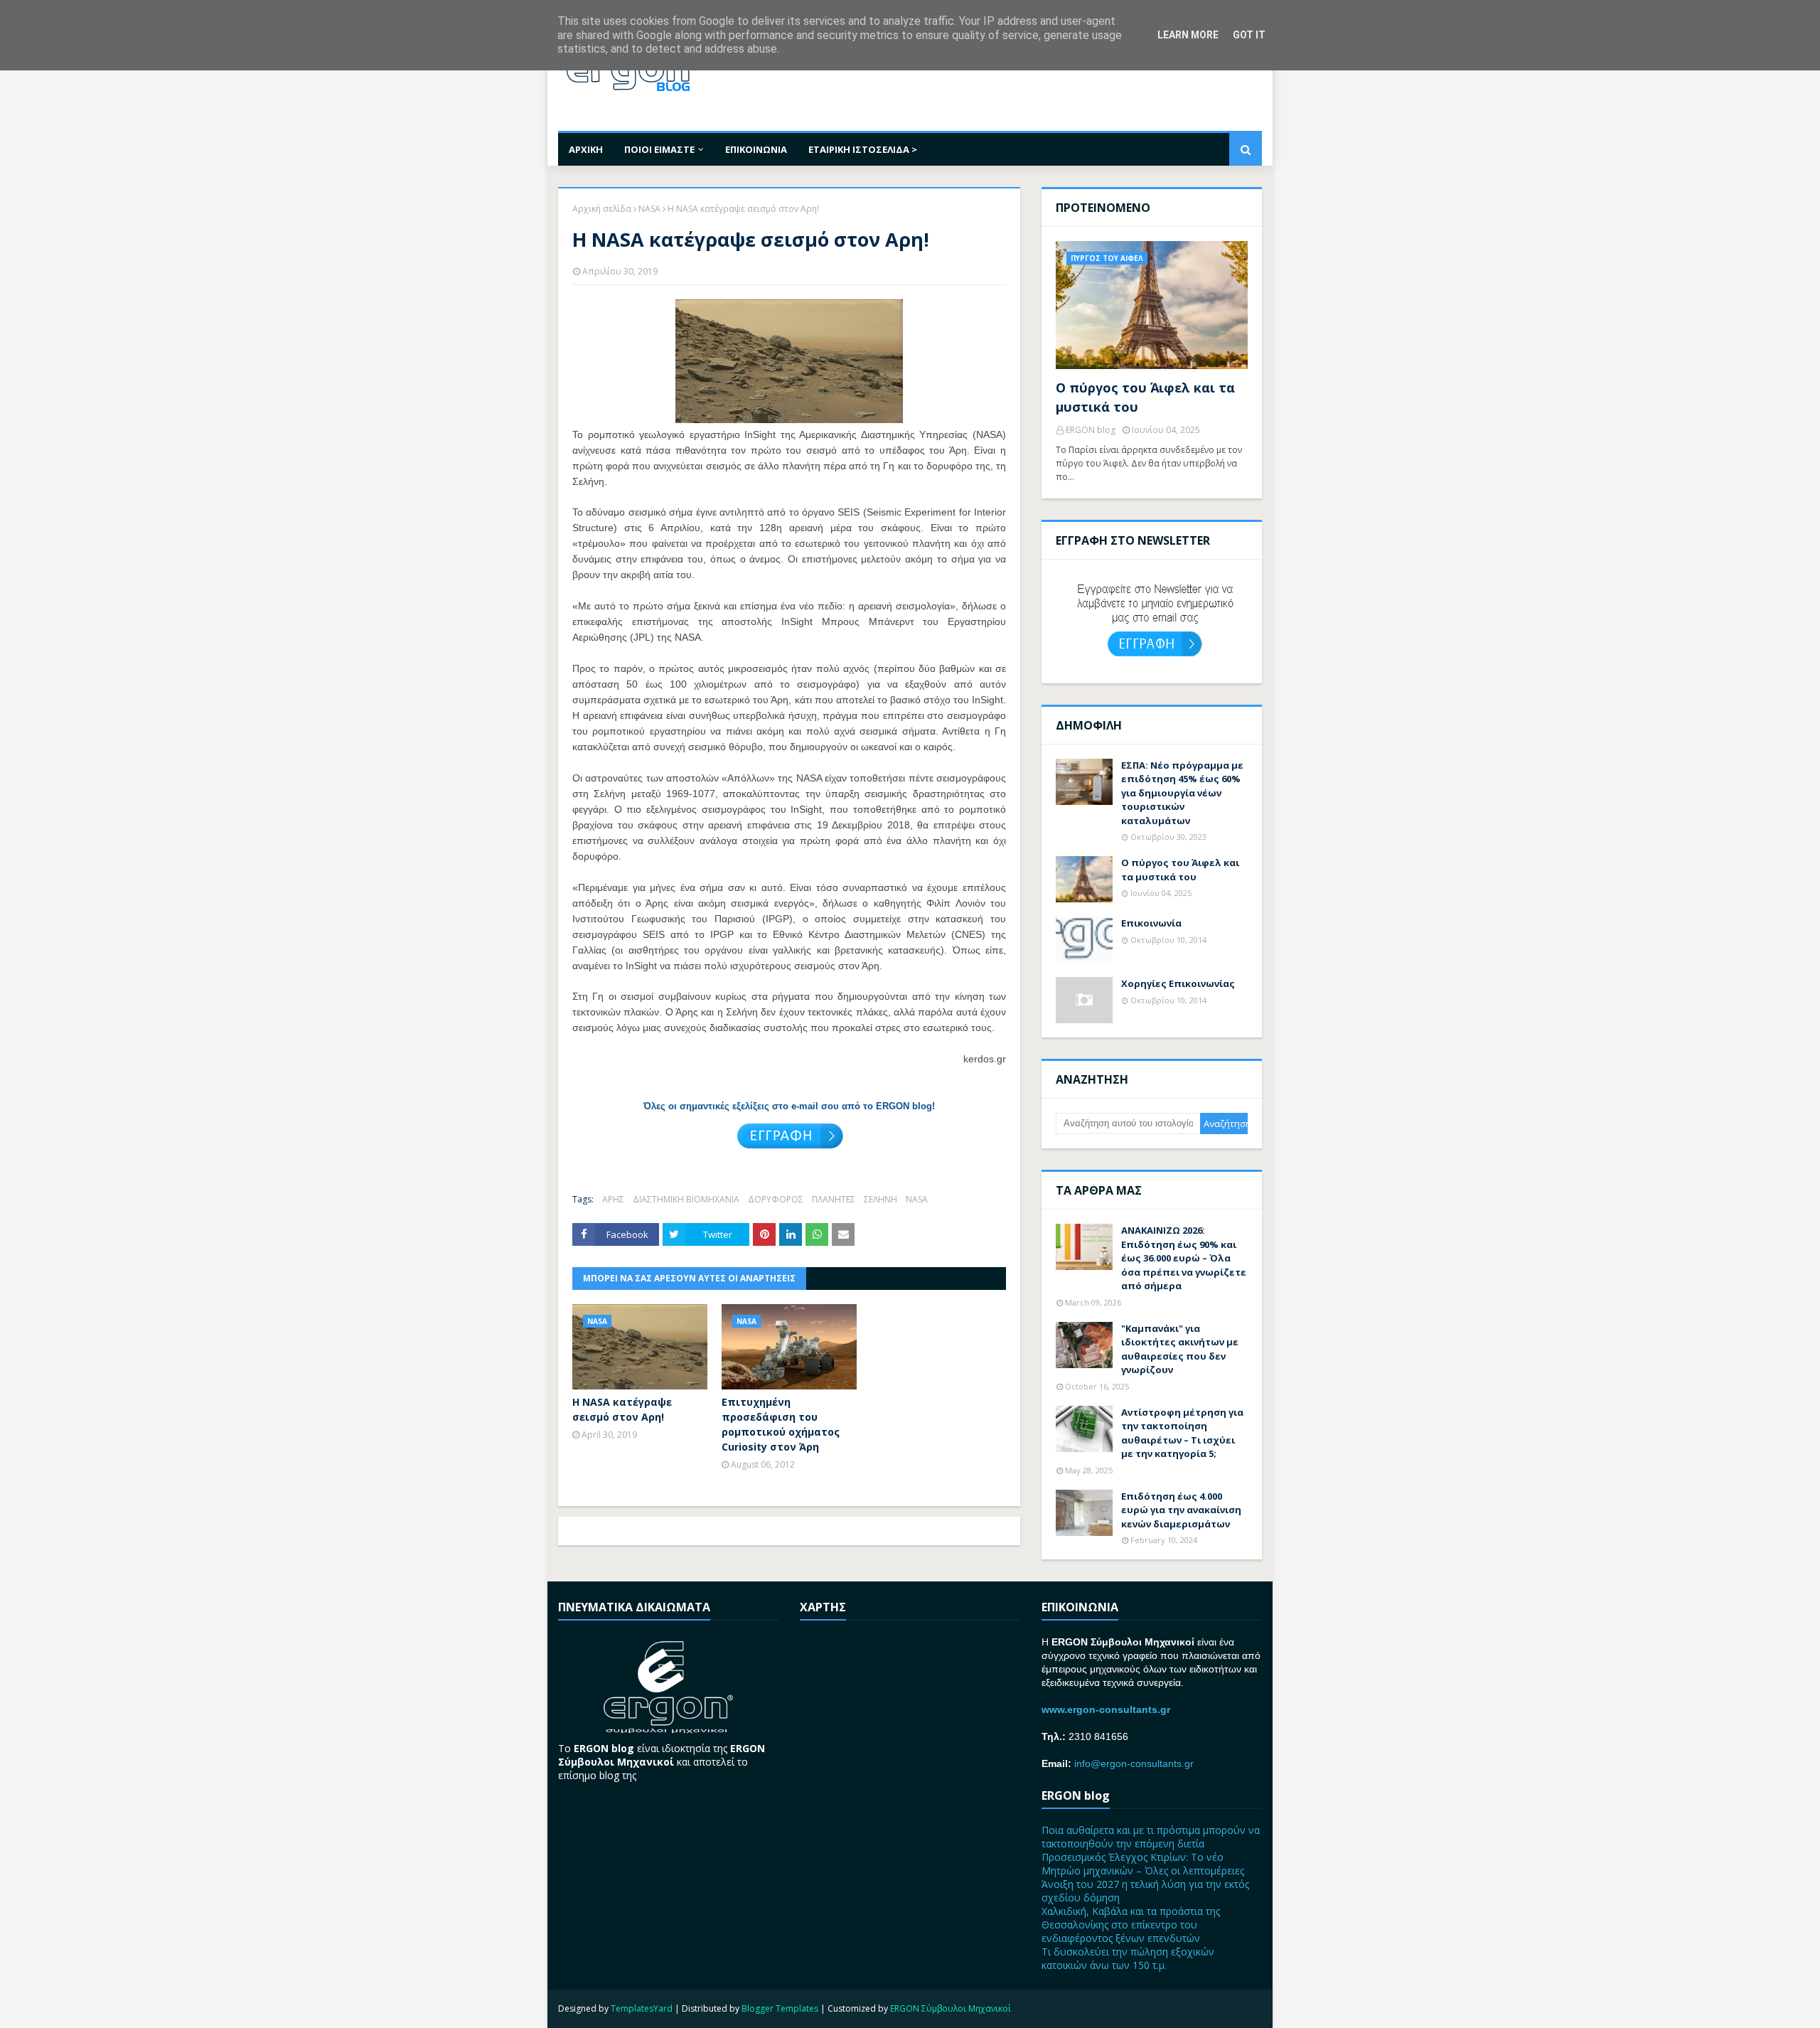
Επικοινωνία (1151, 923)
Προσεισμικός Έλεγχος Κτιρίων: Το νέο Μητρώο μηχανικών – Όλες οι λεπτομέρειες (1143, 1864)
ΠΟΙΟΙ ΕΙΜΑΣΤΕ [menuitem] (659, 149)
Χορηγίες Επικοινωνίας (1178, 983)
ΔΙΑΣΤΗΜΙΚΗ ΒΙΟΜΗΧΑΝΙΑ (686, 1199)
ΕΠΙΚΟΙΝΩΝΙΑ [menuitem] (756, 149)
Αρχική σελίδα (602, 209)
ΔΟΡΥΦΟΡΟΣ (776, 1199)
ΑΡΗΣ (613, 1199)
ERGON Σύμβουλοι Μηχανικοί (951, 2008)
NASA (649, 209)
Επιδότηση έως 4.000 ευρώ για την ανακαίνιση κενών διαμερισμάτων (1181, 1510)
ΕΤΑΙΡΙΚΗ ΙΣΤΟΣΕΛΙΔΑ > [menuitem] (863, 149)
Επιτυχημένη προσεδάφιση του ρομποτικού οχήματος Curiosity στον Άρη (781, 1424)
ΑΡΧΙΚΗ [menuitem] (586, 149)
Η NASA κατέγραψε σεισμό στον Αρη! (622, 1409)
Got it (1249, 35)
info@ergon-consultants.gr (1134, 1763)
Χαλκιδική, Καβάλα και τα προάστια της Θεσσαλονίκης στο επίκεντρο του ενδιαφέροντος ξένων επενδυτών (1131, 1925)
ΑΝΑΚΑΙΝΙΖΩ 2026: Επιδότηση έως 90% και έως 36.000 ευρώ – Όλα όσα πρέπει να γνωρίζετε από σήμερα (1184, 1258)
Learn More (1188, 35)
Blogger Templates (780, 2008)
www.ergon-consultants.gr (1106, 1709)
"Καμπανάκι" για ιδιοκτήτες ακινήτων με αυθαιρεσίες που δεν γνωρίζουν (1180, 1349)
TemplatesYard (642, 2008)
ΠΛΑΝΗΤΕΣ (834, 1199)
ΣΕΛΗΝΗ (880, 1199)
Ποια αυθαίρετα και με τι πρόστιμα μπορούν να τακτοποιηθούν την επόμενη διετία (1151, 1837)
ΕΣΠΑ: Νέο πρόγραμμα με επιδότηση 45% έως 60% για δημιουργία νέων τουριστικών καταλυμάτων (1182, 793)
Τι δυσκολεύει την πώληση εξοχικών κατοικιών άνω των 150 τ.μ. (1128, 1958)
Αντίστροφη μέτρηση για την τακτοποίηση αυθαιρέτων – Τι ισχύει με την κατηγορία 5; (1182, 1433)
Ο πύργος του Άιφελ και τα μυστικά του (1145, 397)
